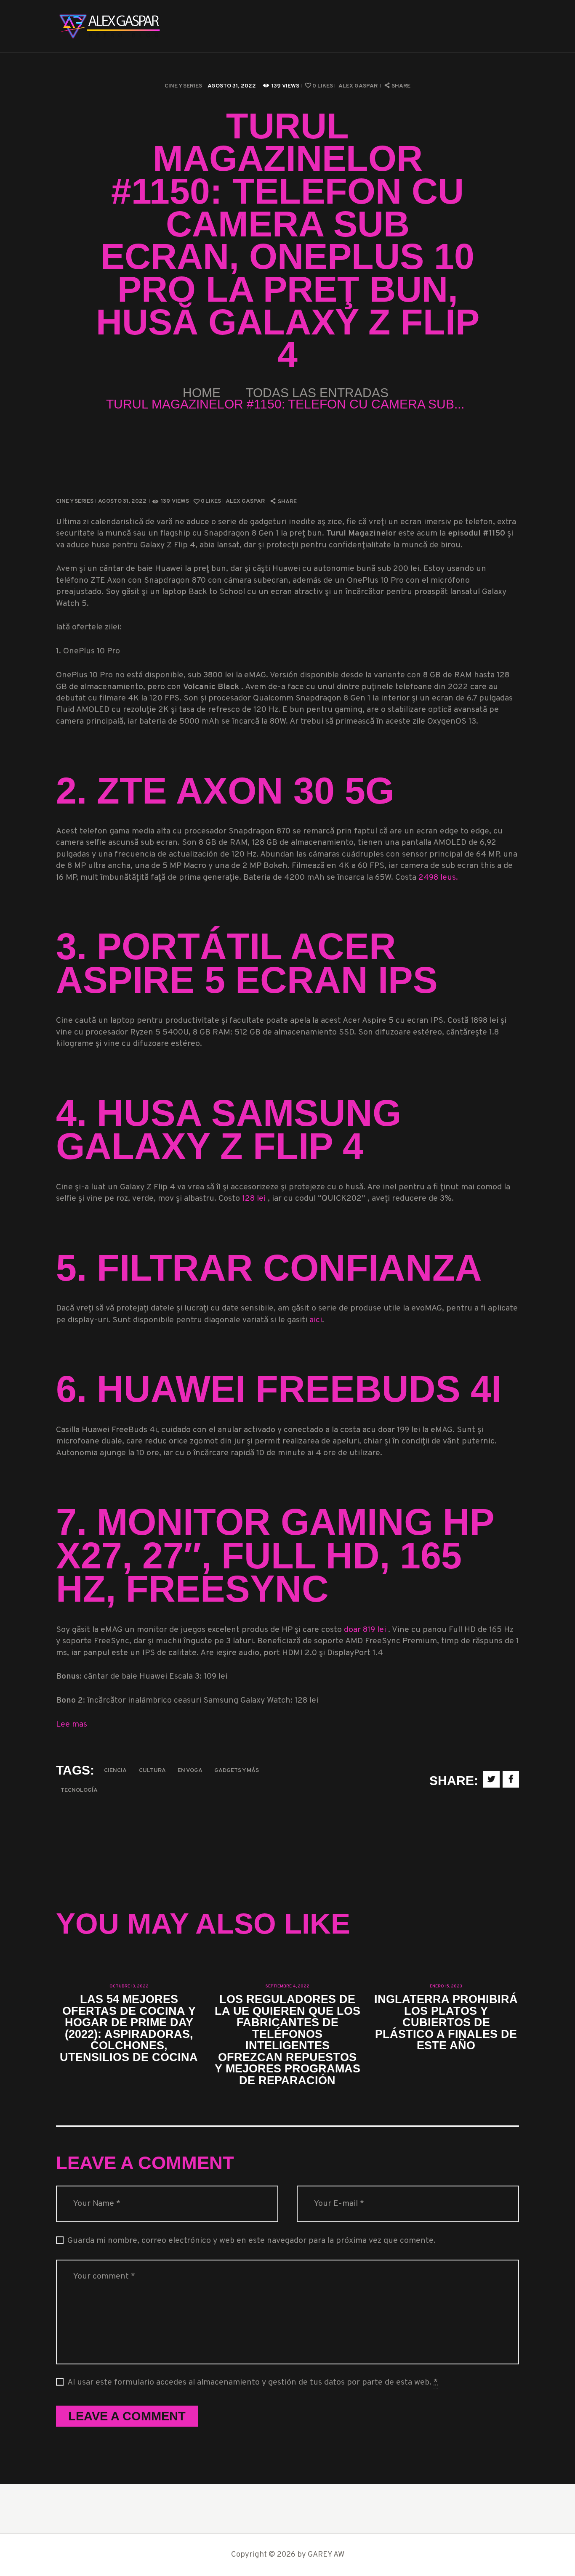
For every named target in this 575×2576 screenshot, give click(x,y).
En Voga (190, 1771)
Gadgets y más (237, 1771)
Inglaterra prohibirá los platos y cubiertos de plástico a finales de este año (446, 2022)
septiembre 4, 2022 (287, 1986)
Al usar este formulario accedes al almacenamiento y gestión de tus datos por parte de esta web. (253, 2383)
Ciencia (115, 1771)
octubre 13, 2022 (129, 1986)
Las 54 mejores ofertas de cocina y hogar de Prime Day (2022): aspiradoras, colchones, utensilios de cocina (129, 2028)
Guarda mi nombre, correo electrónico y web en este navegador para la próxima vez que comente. (252, 2241)
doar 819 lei (366, 1630)
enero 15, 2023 (446, 1986)
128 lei (255, 1199)
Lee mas (72, 1725)
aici (316, 1320)
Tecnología (79, 1790)
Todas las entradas (317, 393)
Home (202, 393)
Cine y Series (183, 86)
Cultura (152, 1771)
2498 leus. (438, 878)
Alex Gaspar (359, 86)
